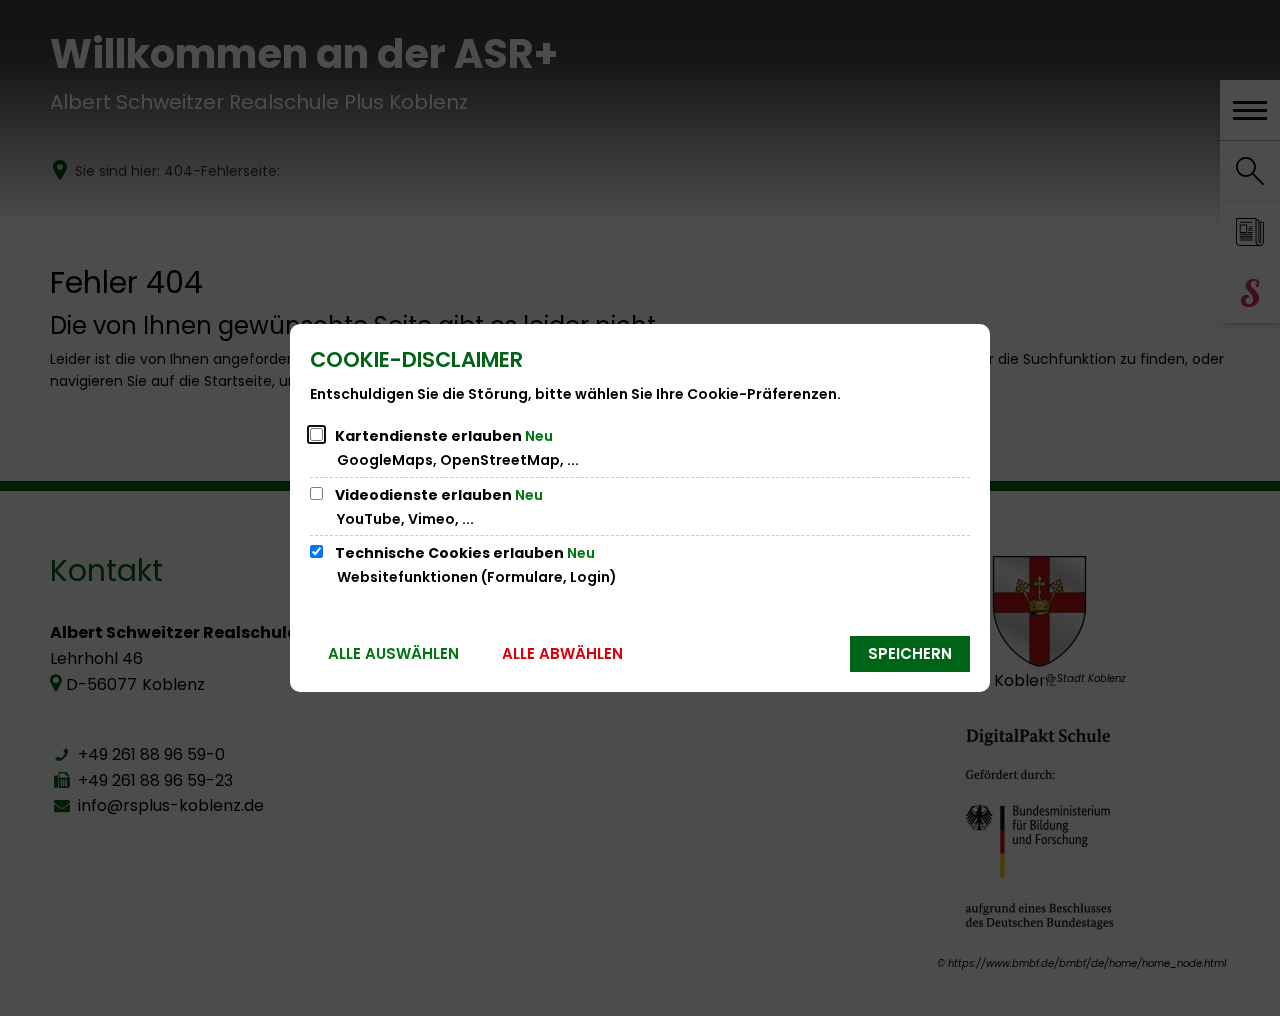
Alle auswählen (393, 653)
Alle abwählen (562, 653)
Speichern (910, 653)
